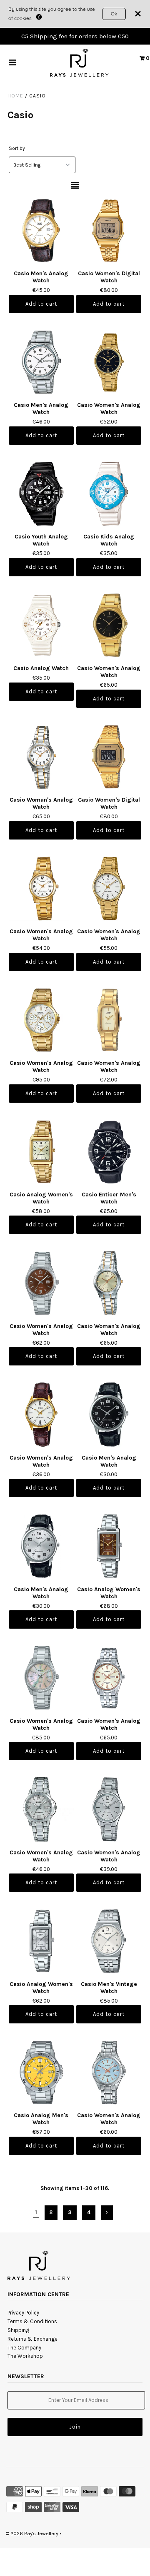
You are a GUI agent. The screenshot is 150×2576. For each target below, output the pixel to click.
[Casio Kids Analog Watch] (109, 494)
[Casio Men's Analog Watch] (41, 230)
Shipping (18, 2330)
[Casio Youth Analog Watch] (41, 494)
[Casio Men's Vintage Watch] (109, 1941)
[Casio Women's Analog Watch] (109, 362)
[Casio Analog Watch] (41, 625)
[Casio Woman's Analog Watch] (41, 757)
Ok (114, 14)
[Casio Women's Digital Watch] (109, 230)
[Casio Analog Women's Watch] (41, 1152)
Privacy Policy (23, 2313)
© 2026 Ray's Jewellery (32, 2534)
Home (15, 96)
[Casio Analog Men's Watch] (41, 2072)
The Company (24, 2348)
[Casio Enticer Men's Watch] (109, 1152)
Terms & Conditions (32, 2321)
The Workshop (25, 2356)
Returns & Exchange (32, 2339)
